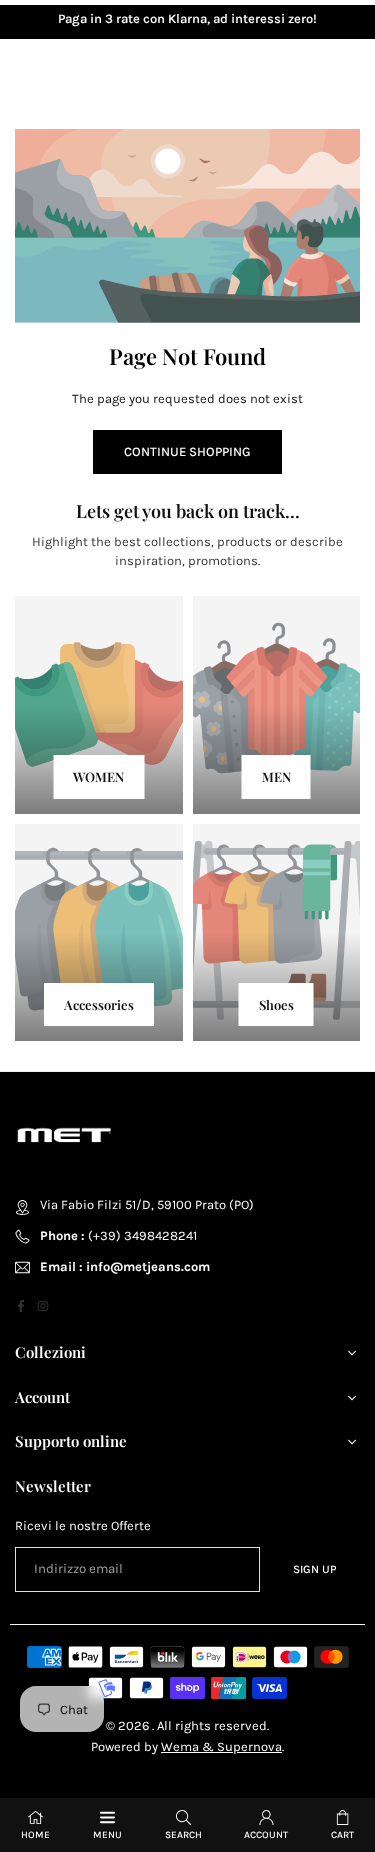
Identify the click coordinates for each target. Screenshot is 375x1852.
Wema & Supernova (221, 1746)
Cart (342, 1835)
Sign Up (315, 1569)
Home (35, 1835)
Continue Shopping (187, 451)
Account (266, 1835)
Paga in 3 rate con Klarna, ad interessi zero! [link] (187, 18)
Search (183, 1835)
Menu (107, 1835)
